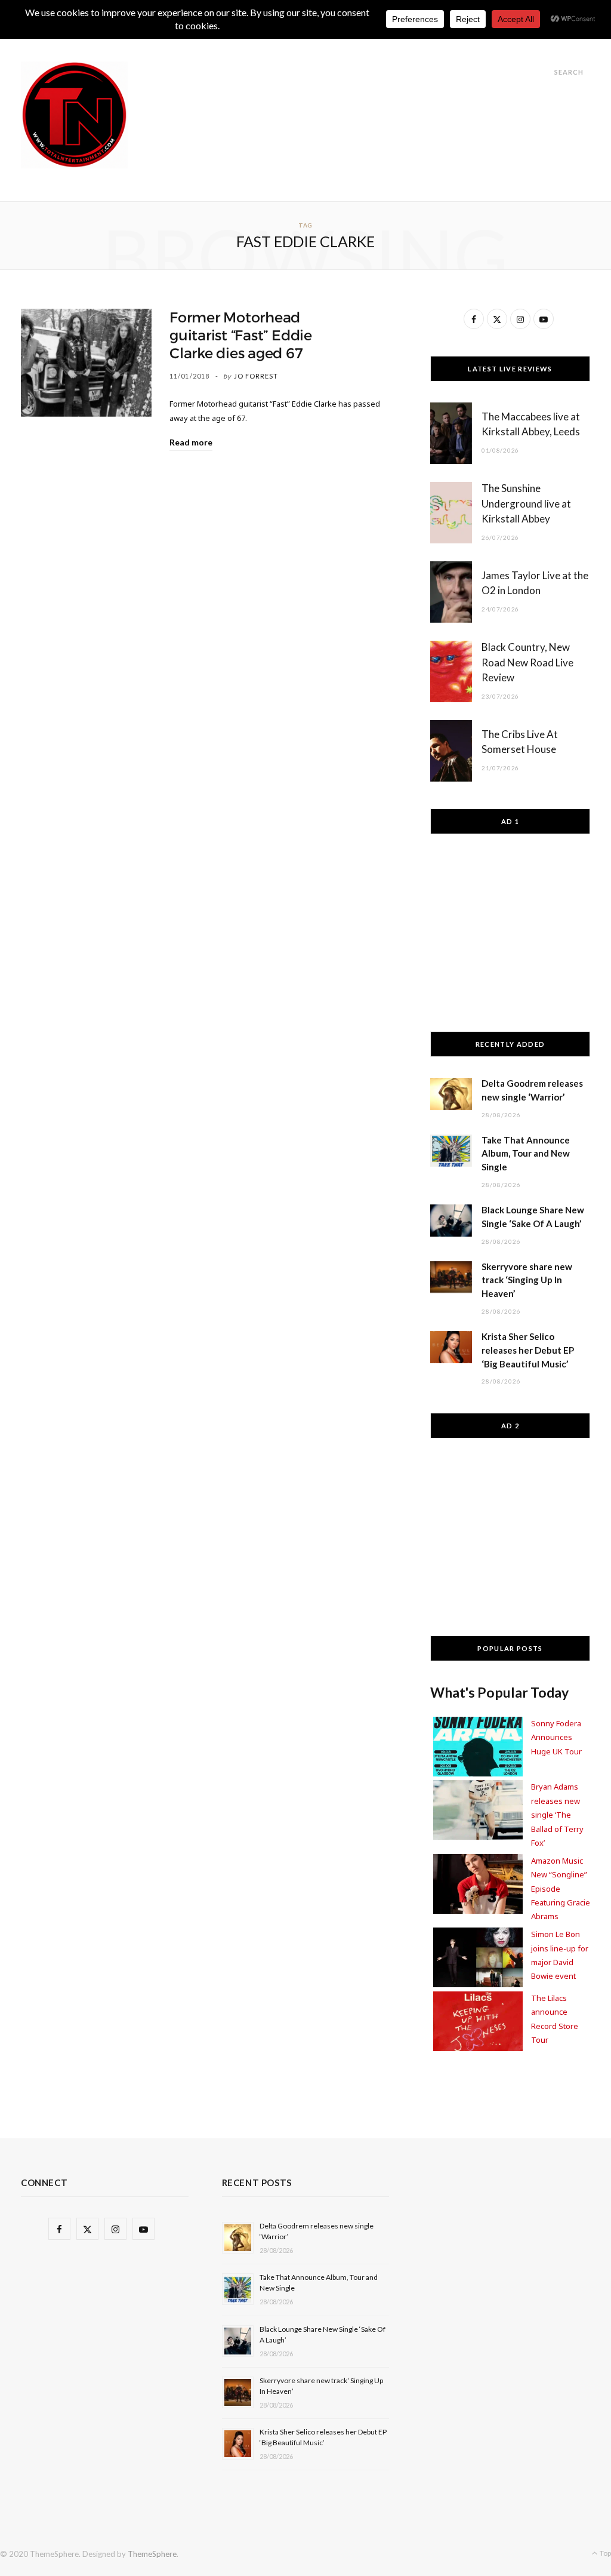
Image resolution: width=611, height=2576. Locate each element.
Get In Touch (337, 43)
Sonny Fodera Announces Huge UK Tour (556, 1737)
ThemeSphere (152, 2554)
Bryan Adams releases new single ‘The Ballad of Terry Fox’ (557, 1815)
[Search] (544, 72)
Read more (191, 442)
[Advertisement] (373, 88)
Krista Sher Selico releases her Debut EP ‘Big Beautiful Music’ (528, 1350)
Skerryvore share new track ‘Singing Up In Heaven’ (527, 1280)
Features (265, 43)
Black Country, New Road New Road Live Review (527, 663)
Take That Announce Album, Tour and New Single (526, 1154)
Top (605, 2553)
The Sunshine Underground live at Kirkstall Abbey (526, 504)
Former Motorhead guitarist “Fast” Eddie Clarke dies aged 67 (241, 336)
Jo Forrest (256, 376)
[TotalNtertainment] (74, 115)
